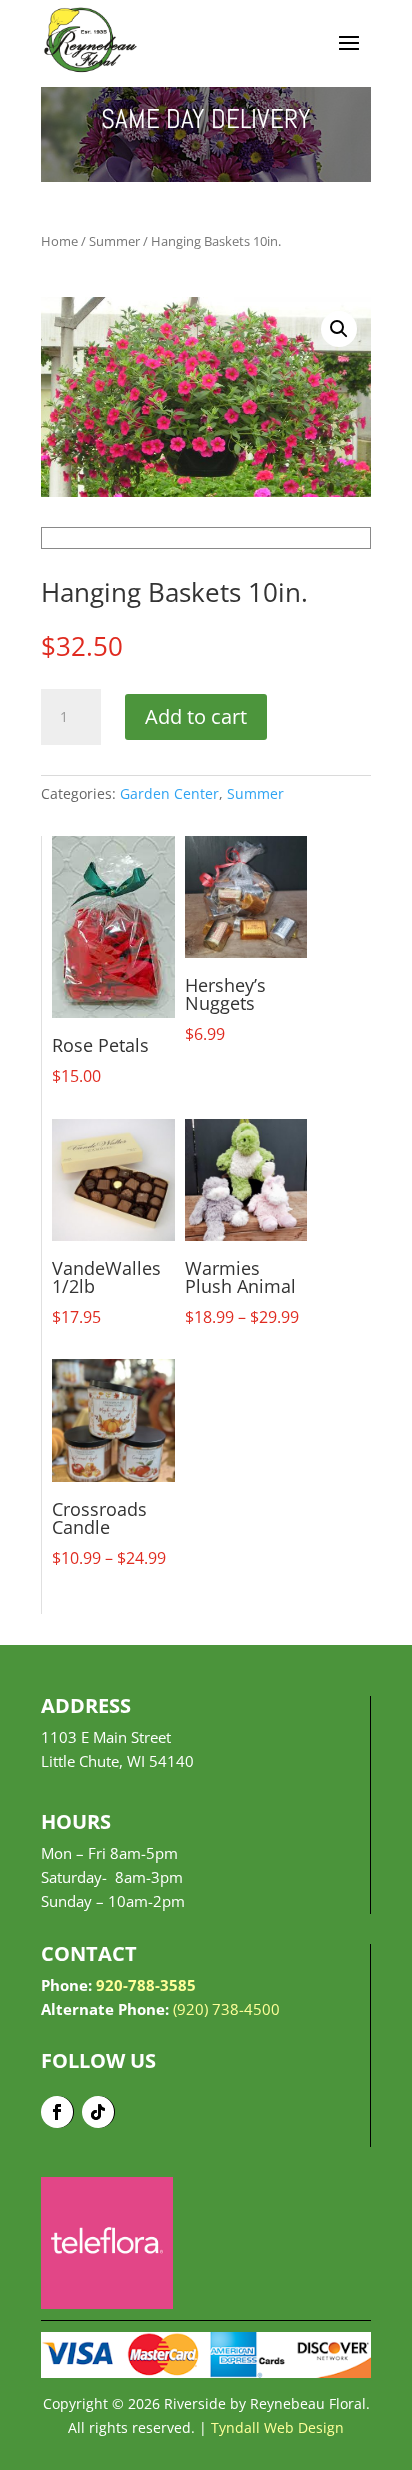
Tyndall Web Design (277, 2427)
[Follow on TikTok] (98, 2112)
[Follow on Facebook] (57, 2112)
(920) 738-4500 (226, 2009)
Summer (114, 241)
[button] (339, 329)
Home (59, 241)
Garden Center (169, 793)
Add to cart (196, 716)
